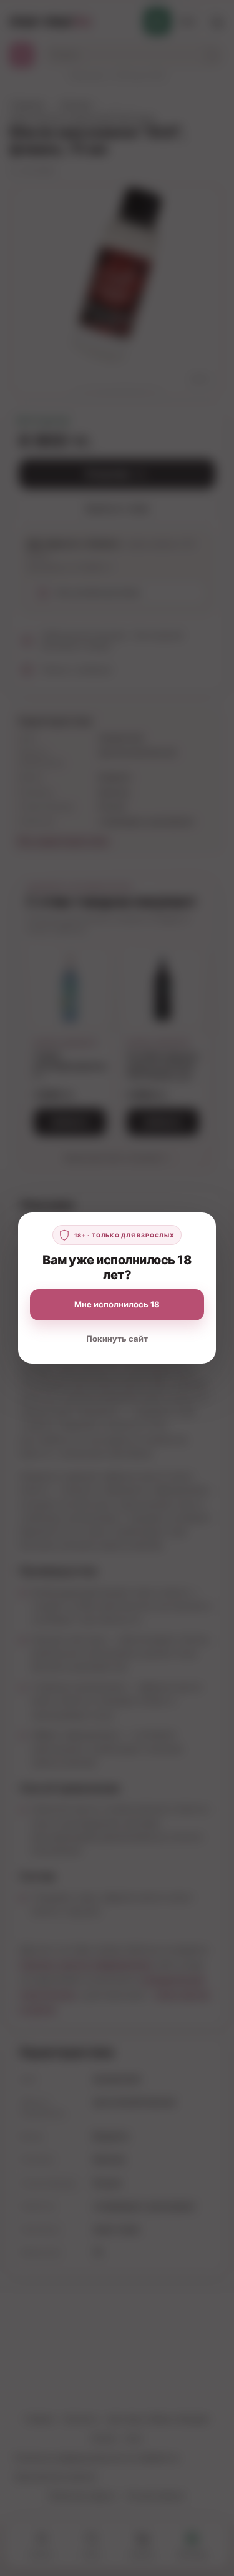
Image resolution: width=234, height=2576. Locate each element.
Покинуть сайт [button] (117, 1339)
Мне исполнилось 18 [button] (117, 1304)
